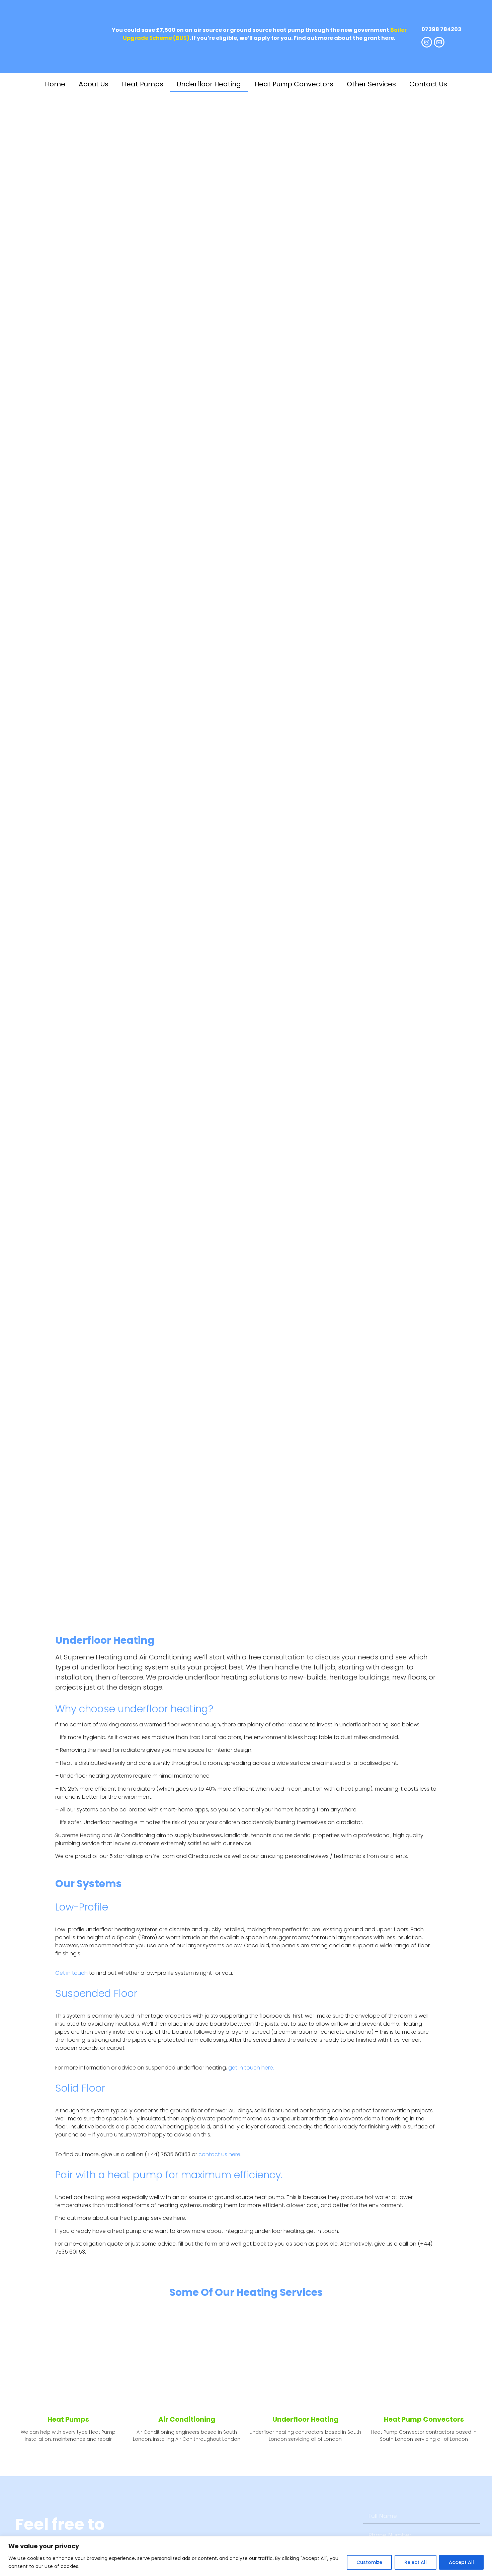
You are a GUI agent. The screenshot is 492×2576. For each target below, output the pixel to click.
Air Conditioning (187, 2419)
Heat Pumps (143, 84)
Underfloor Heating (209, 84)
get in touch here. (251, 2068)
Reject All (416, 2562)
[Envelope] (439, 42)
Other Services (371, 84)
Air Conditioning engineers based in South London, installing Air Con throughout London (187, 2436)
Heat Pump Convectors (294, 84)
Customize (369, 2562)
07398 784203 (441, 29)
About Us (94, 84)
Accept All (461, 2562)
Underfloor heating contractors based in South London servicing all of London (305, 2436)
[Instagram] (427, 42)
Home (55, 84)
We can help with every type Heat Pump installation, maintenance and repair (68, 2436)
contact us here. (220, 2154)
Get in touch (71, 1973)
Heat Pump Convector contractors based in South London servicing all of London (424, 2436)
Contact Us (428, 84)
